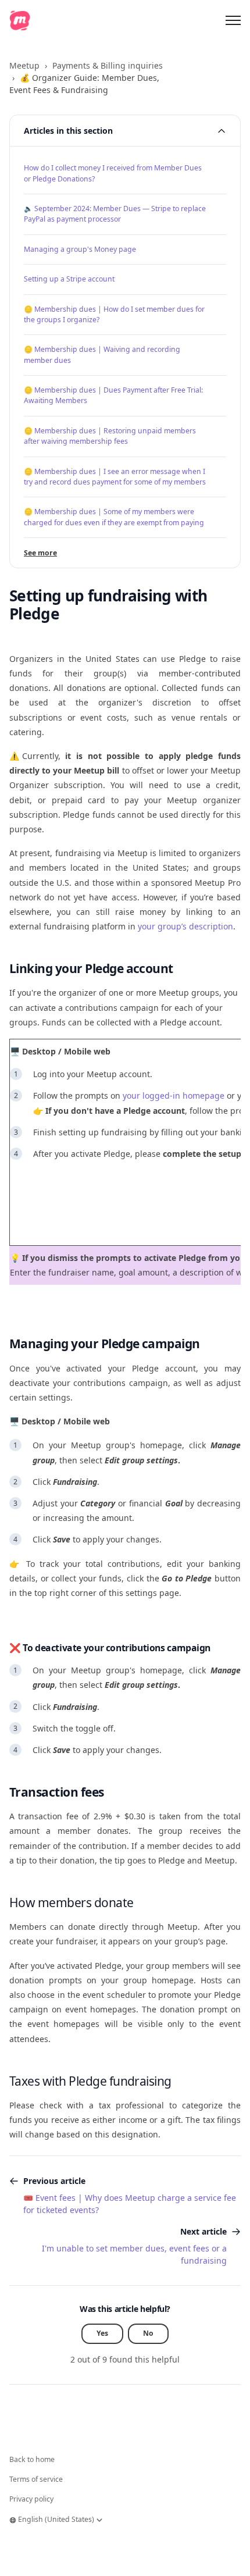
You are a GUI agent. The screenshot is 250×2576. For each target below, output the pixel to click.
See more (40, 553)
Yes (102, 2333)
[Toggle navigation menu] (233, 20)
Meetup (24, 65)
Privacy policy (31, 2499)
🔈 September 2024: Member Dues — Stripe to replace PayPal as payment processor (115, 214)
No (148, 2333)
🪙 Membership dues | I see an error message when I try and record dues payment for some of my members (115, 477)
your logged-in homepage (174, 1095)
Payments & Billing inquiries (108, 65)
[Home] (20, 20)
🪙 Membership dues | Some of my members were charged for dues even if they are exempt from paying (114, 517)
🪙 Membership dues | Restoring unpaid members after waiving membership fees (110, 436)
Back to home (32, 2459)
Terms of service (36, 2479)
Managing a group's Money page (80, 249)
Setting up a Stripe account (69, 279)
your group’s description (185, 926)
